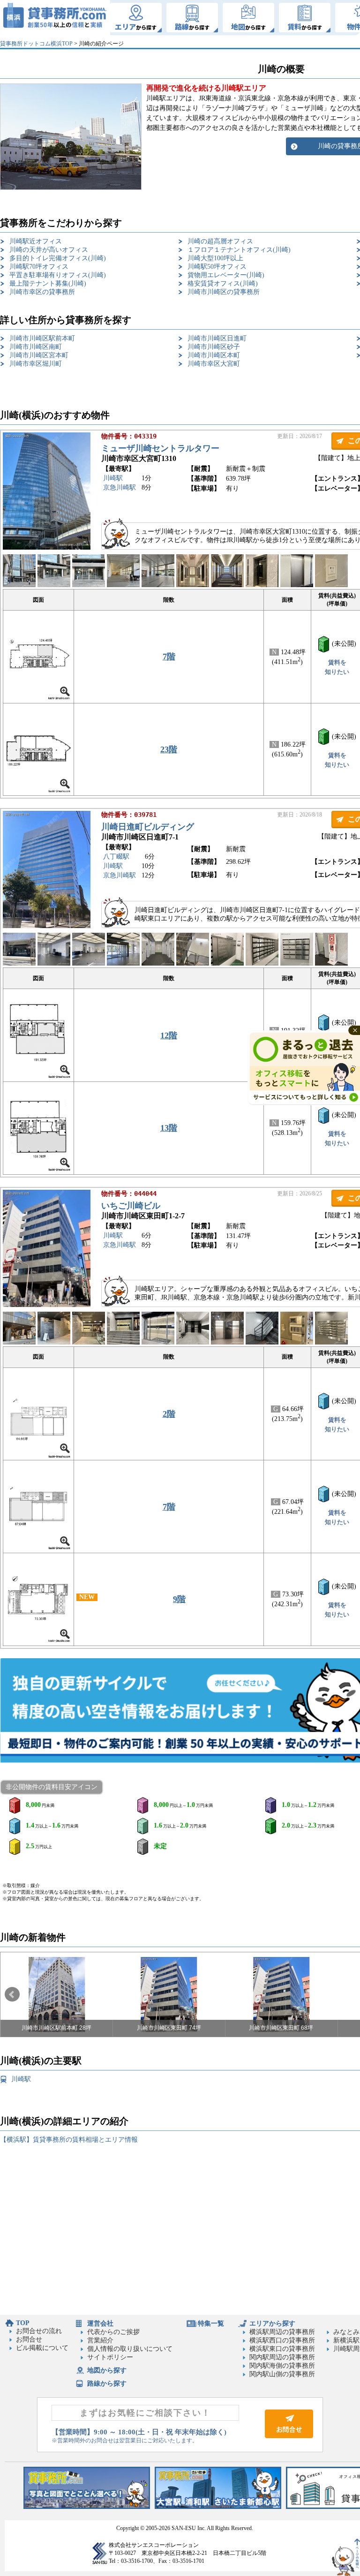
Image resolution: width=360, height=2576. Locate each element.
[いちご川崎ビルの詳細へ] (47, 1305)
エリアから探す (272, 2323)
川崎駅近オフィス (36, 241)
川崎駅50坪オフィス (217, 267)
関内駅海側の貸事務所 (282, 2366)
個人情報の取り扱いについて (130, 2349)
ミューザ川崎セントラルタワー (160, 448)
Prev (12, 1994)
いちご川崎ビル (131, 1206)
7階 (169, 657)
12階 (169, 1035)
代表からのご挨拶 (113, 2332)
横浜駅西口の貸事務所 (282, 2340)
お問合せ (29, 2339)
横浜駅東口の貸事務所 (282, 2349)
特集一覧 (211, 2323)
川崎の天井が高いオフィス (49, 250)
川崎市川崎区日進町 (217, 338)
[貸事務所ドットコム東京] (87, 2507)
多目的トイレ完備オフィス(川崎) (58, 258)
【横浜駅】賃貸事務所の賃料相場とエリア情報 (69, 2140)
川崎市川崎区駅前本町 (42, 338)
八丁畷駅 (116, 857)
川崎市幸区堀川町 (36, 364)
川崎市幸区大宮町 (214, 364)
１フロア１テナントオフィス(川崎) (239, 250)
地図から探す (107, 2370)
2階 (169, 1414)
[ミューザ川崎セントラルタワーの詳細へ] (47, 548)
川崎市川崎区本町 (214, 355)
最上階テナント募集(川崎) (48, 283)
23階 (169, 749)
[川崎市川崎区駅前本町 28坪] (57, 1994)
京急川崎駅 (120, 487)
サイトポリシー (110, 2357)
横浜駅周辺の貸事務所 (282, 2332)
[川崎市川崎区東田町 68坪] (281, 1994)
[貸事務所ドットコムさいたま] (218, 2507)
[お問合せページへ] (289, 2436)
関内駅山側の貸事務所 (282, 2374)
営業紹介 (100, 2340)
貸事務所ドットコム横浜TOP (36, 44)
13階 (169, 1128)
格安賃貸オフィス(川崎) (223, 283)
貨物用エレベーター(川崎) (226, 275)
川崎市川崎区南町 (36, 347)
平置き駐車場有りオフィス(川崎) (58, 275)
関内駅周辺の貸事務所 (282, 2357)
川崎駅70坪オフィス (39, 267)
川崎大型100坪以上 (215, 258)
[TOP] (55, 18)
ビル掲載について (42, 2348)
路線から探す (107, 2383)
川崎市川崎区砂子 (214, 347)
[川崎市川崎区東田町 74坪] (169, 1994)
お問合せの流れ (39, 2331)
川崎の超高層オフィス (220, 241)
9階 (179, 1599)
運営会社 (100, 2323)
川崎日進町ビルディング (148, 827)
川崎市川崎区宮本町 (39, 355)
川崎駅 (113, 478)
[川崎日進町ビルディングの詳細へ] (47, 926)
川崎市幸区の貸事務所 (42, 292)
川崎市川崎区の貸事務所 (224, 292)
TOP (23, 2323)
